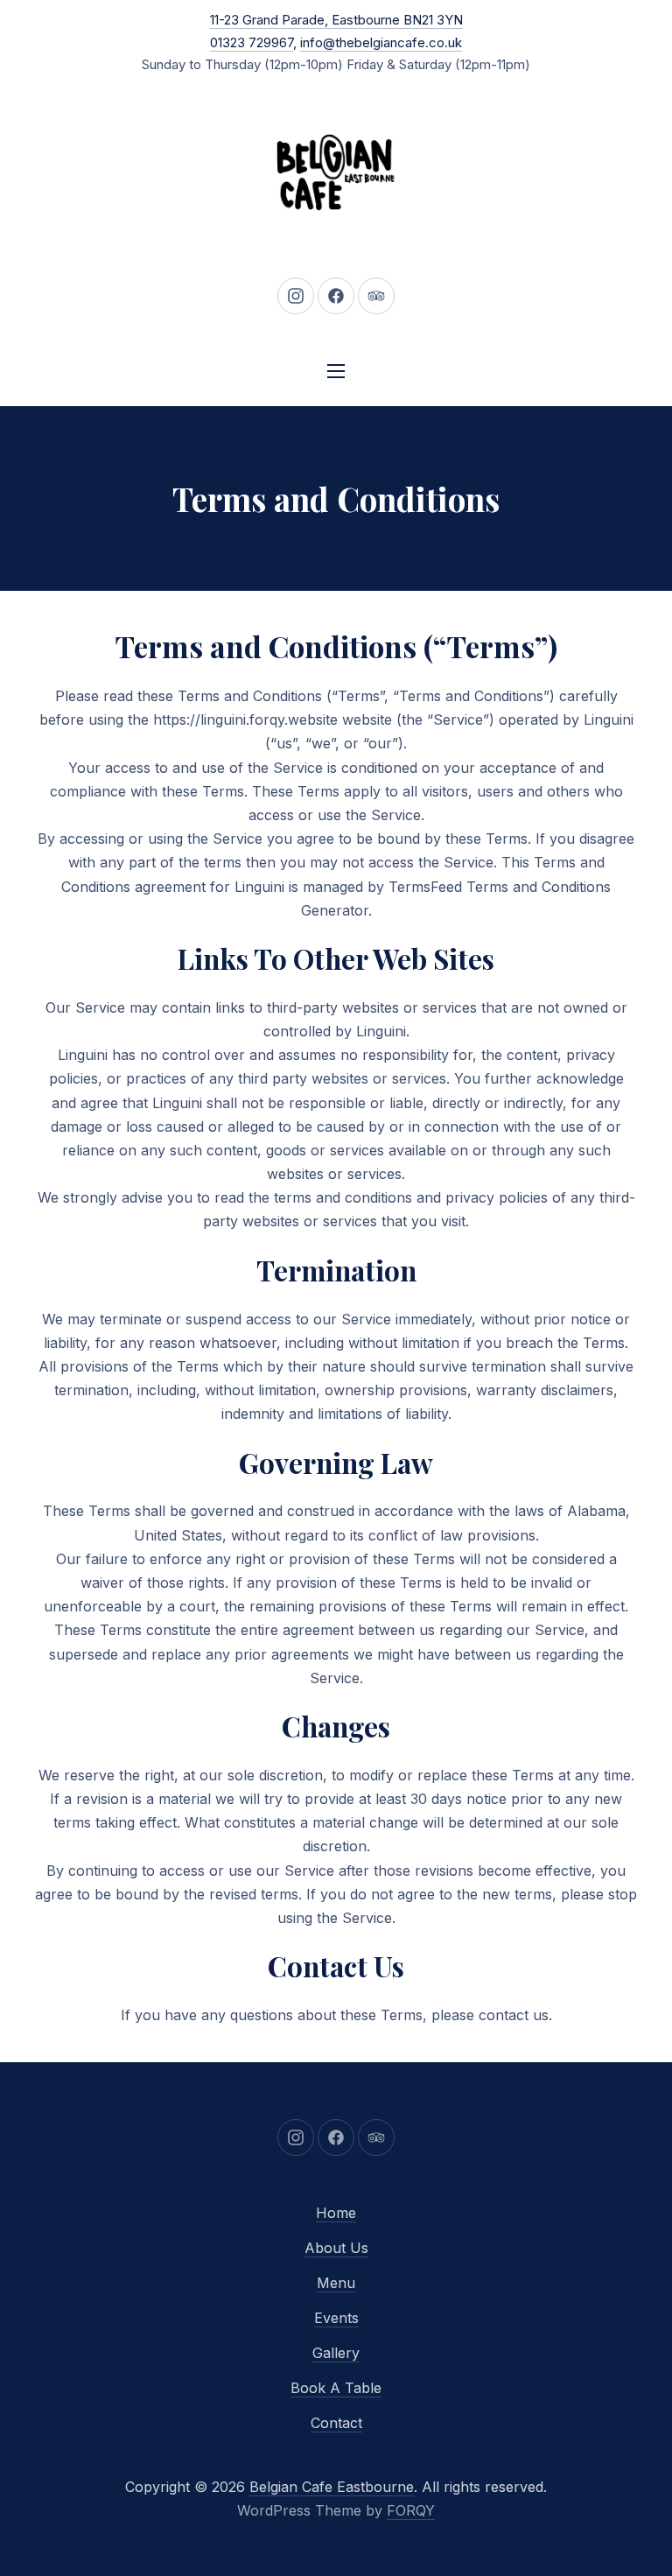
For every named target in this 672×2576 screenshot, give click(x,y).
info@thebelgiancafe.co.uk (381, 42)
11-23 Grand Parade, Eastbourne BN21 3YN (336, 20)
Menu (336, 2283)
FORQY (411, 2510)
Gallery (336, 2353)
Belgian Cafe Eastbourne (332, 2487)
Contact (336, 2423)
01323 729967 (252, 42)
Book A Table (336, 2388)
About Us (336, 2248)
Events (336, 2318)
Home (336, 2213)
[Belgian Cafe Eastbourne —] (336, 172)
